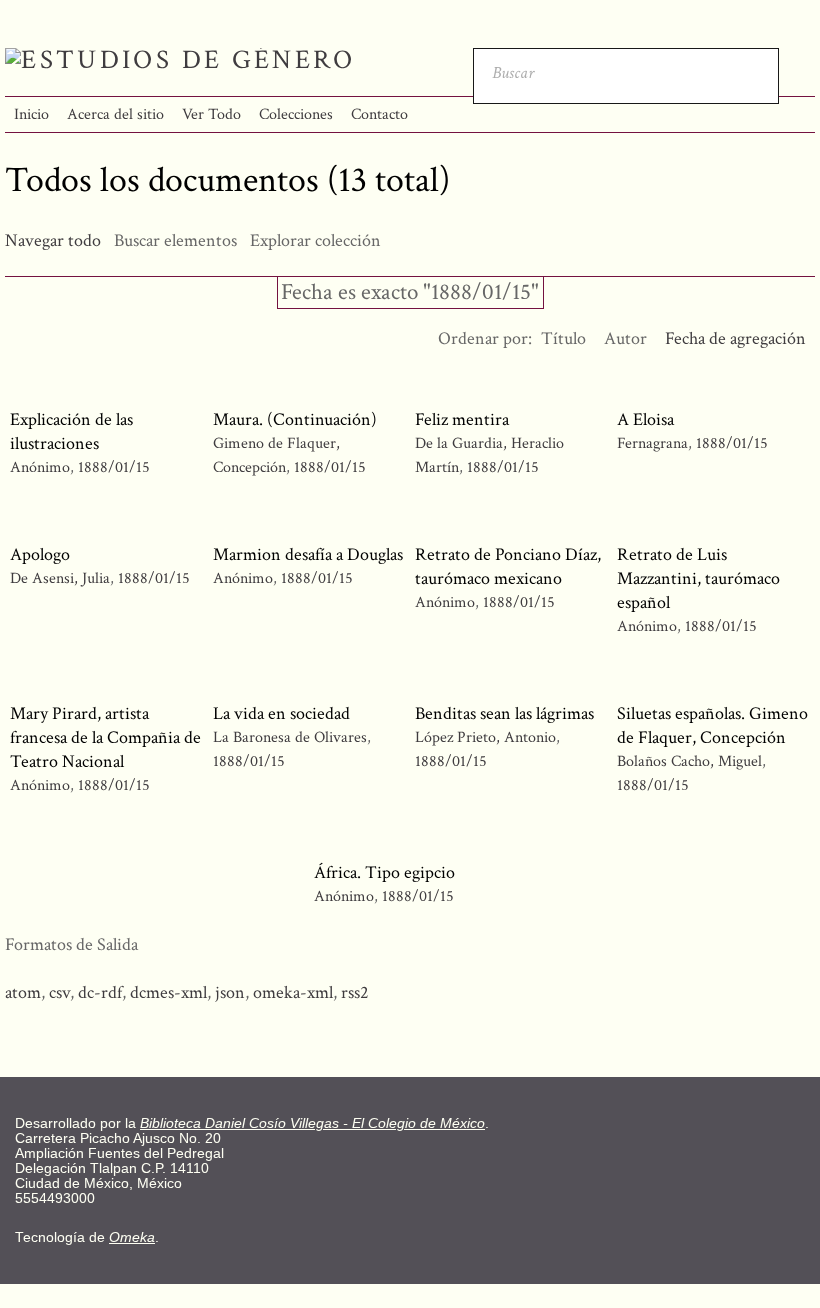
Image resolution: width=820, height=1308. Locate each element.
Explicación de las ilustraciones (71, 431)
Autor (625, 338)
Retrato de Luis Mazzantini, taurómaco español (698, 578)
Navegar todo (53, 240)
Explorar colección (315, 240)
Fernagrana (652, 443)
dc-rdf (100, 992)
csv (59, 992)
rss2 (355, 992)
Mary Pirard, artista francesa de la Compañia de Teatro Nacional (105, 737)
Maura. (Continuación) (295, 419)
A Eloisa (645, 419)
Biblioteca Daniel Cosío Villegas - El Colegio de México (312, 1123)
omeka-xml (293, 992)
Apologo (40, 554)
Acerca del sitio (115, 114)
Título (563, 338)
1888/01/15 (114, 467)
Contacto (379, 114)
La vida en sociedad (281, 713)
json (230, 992)
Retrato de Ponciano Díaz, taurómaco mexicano (508, 566)
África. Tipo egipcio (384, 872)
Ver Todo (211, 114)
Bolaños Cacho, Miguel (689, 761)
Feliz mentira (462, 419)
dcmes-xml (168, 992)
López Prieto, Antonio (487, 737)
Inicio (31, 114)
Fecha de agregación (735, 338)
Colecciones (296, 114)
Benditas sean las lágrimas (504, 713)
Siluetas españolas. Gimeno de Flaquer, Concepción (712, 725)
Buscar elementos (175, 240)
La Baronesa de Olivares (290, 737)
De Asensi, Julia (60, 578)
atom (23, 992)
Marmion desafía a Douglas (308, 554)
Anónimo (40, 467)
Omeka (132, 1237)
